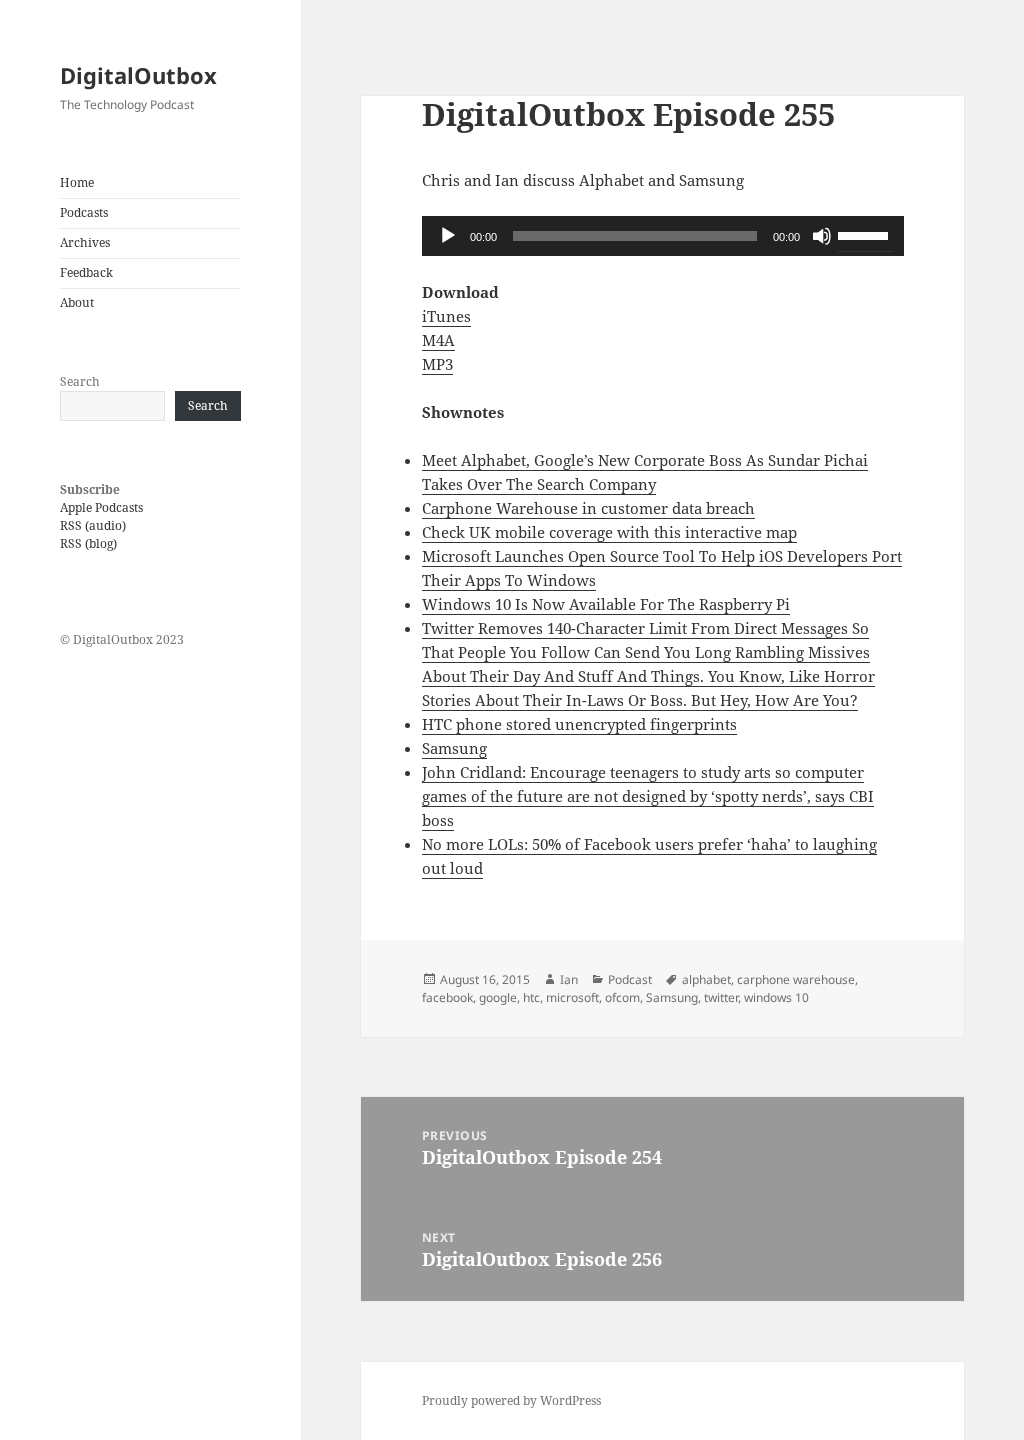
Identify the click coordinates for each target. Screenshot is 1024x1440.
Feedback (86, 272)
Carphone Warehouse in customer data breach (588, 508)
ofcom (622, 997)
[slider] (866, 234)
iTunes (446, 316)
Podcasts (84, 212)
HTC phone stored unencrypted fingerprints (579, 724)
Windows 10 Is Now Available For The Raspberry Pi (606, 604)
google (498, 997)
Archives (85, 242)
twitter (721, 997)
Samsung (454, 748)
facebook (447, 997)
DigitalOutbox (138, 75)
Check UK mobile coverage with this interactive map (609, 532)
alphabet (706, 979)
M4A (438, 340)
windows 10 (776, 997)
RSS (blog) (88, 543)
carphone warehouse (796, 979)
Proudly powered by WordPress (511, 1400)
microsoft (572, 997)
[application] (663, 236)
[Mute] (822, 236)
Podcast (630, 979)
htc (531, 997)
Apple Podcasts (101, 507)
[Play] (448, 236)
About (77, 302)
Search (80, 381)
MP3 (437, 364)
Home (77, 182)
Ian (569, 979)
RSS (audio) (93, 525)
